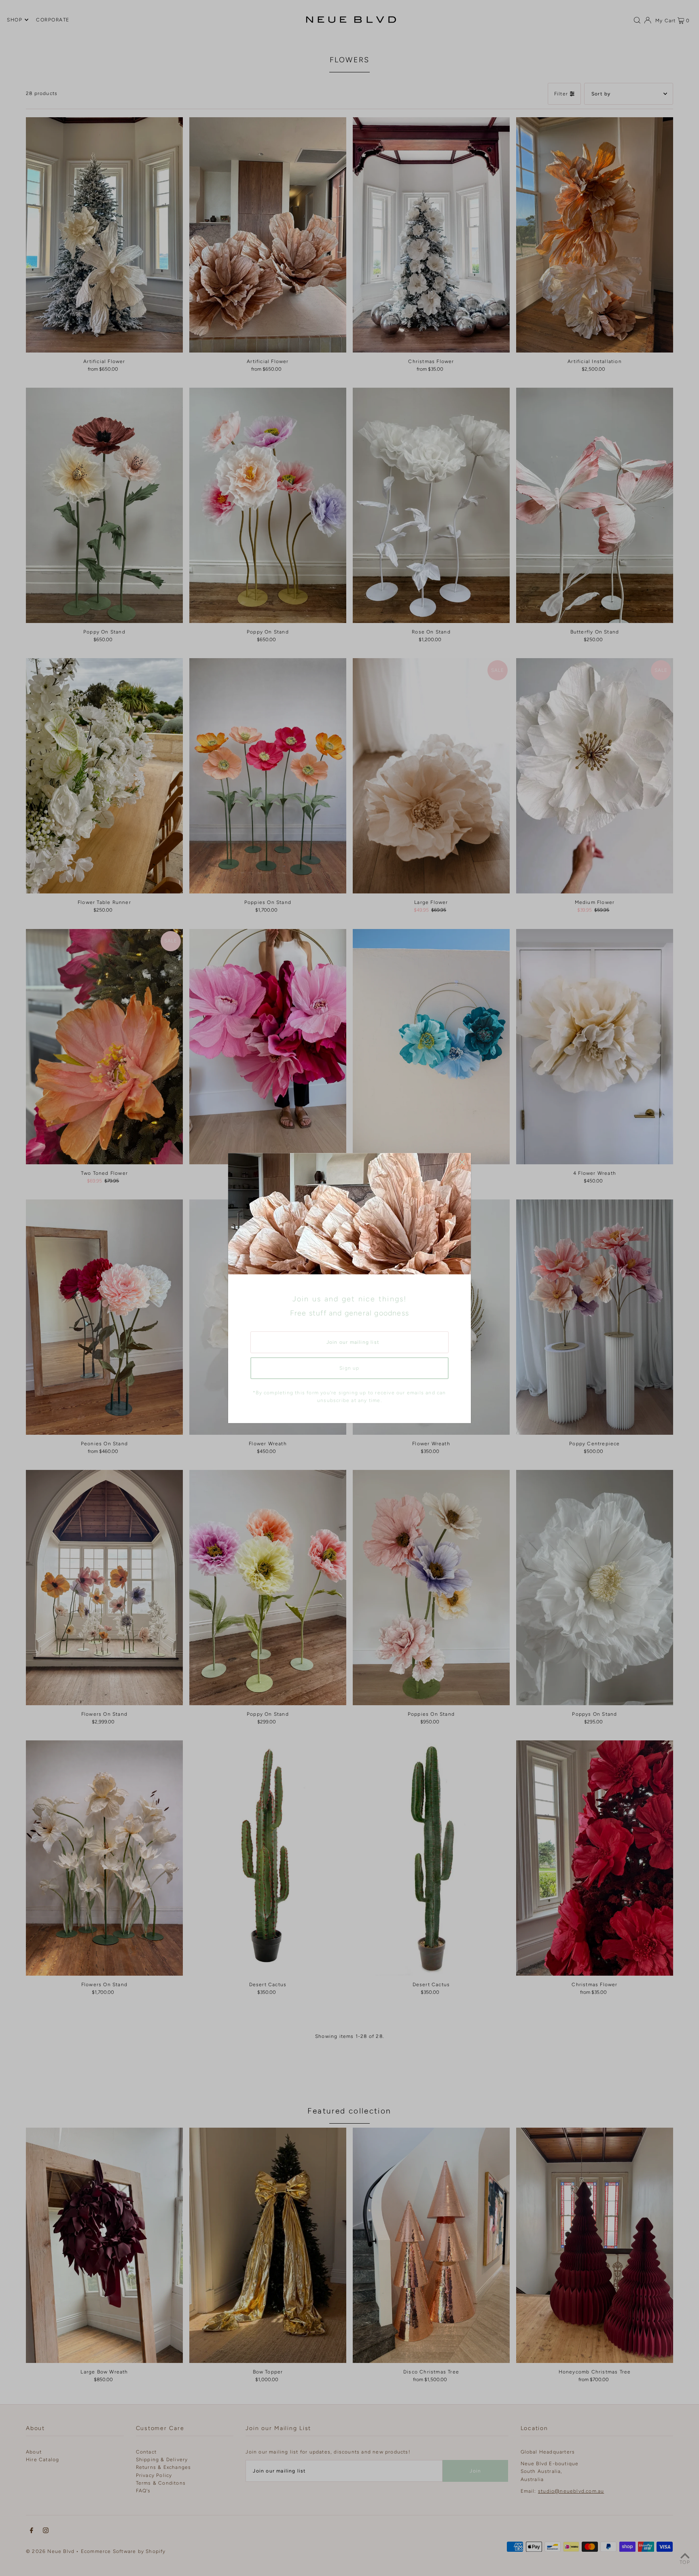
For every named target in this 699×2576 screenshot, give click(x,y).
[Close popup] (462, 1162)
